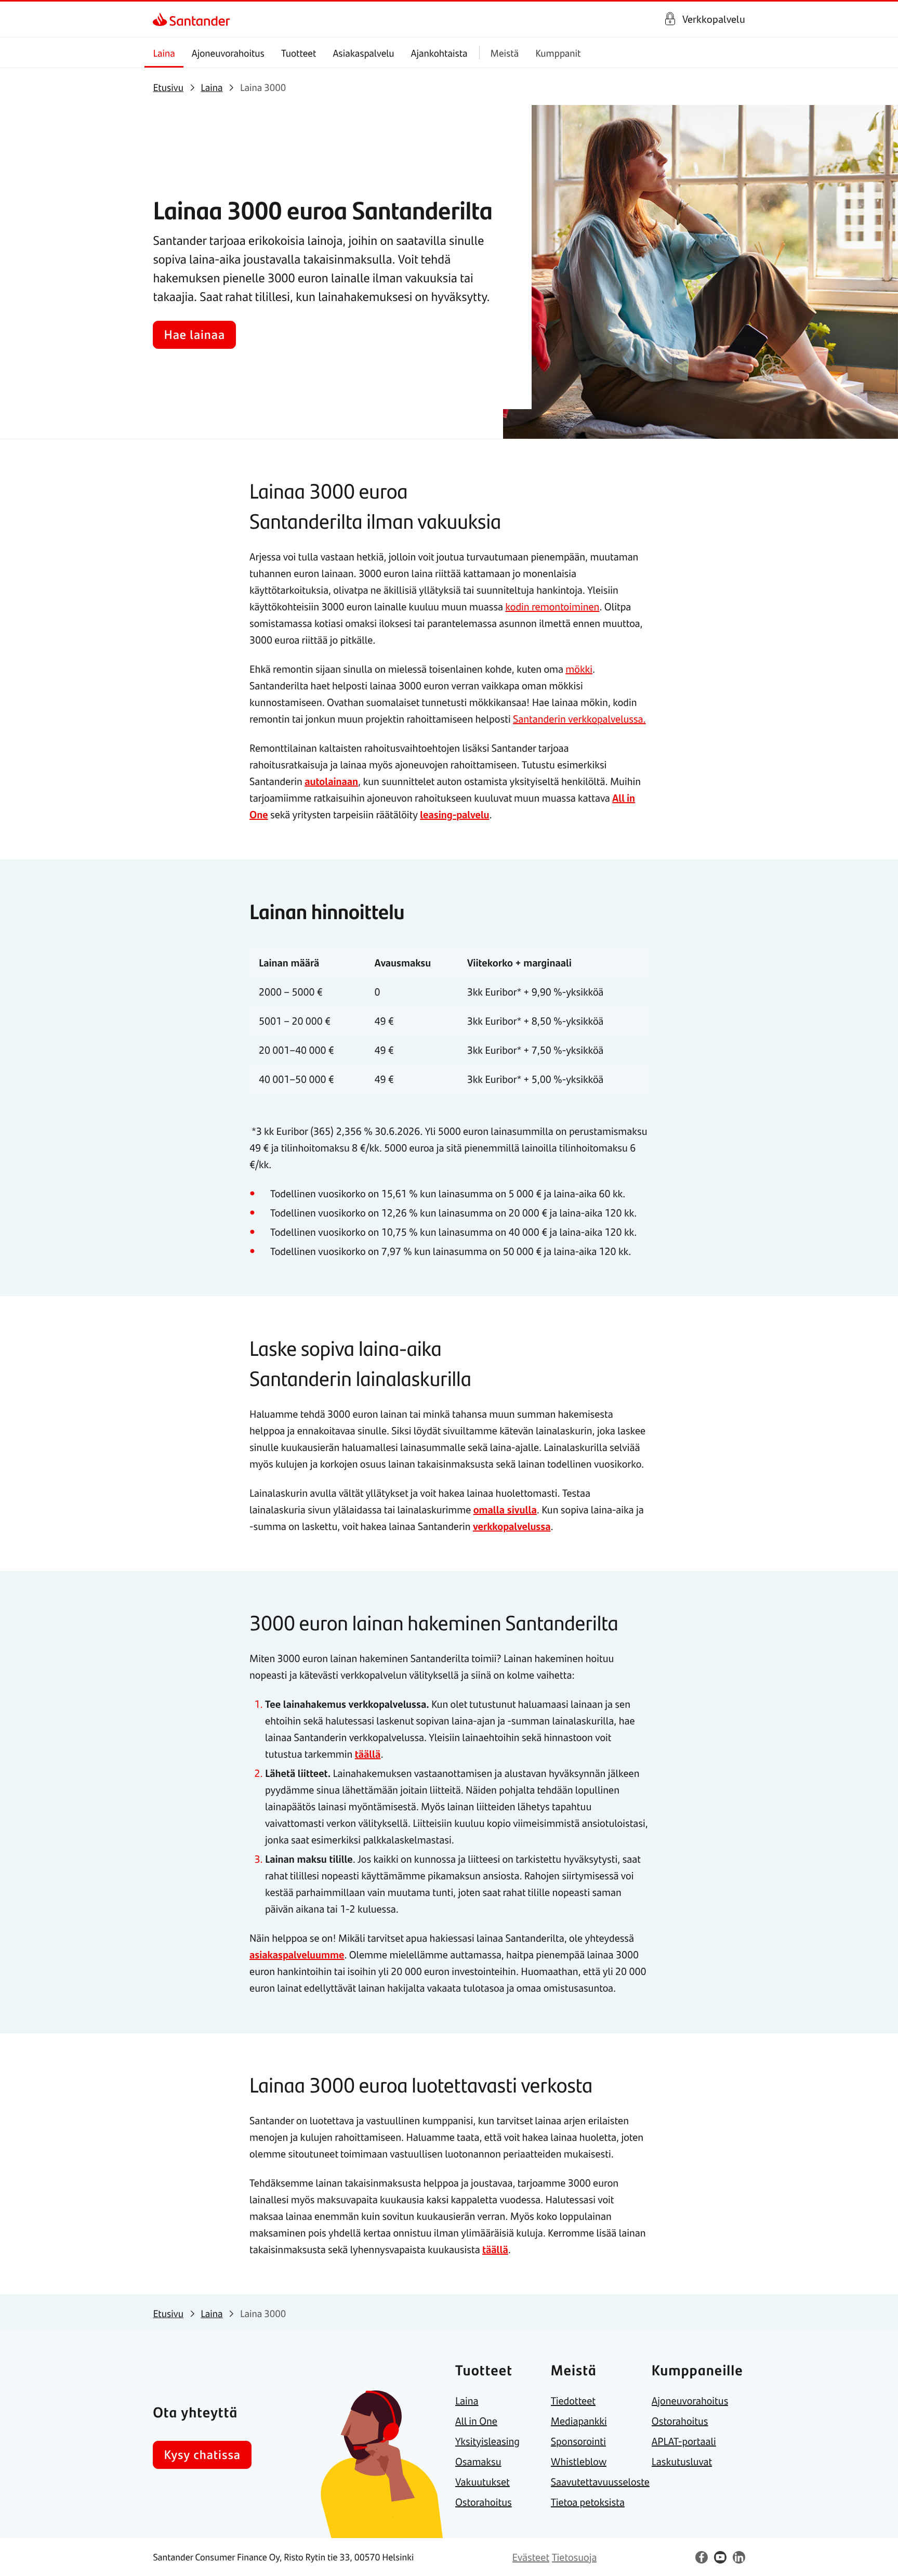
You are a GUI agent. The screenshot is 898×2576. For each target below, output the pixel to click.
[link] (162, 19)
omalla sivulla (505, 1509)
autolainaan (331, 781)
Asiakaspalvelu (363, 53)
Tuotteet (299, 53)
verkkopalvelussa (512, 1526)
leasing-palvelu (454, 814)
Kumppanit (558, 53)
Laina (164, 53)
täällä (368, 1754)
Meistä (505, 53)
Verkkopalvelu (714, 19)
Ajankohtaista (439, 53)
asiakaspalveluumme (297, 1954)
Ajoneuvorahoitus (228, 53)
